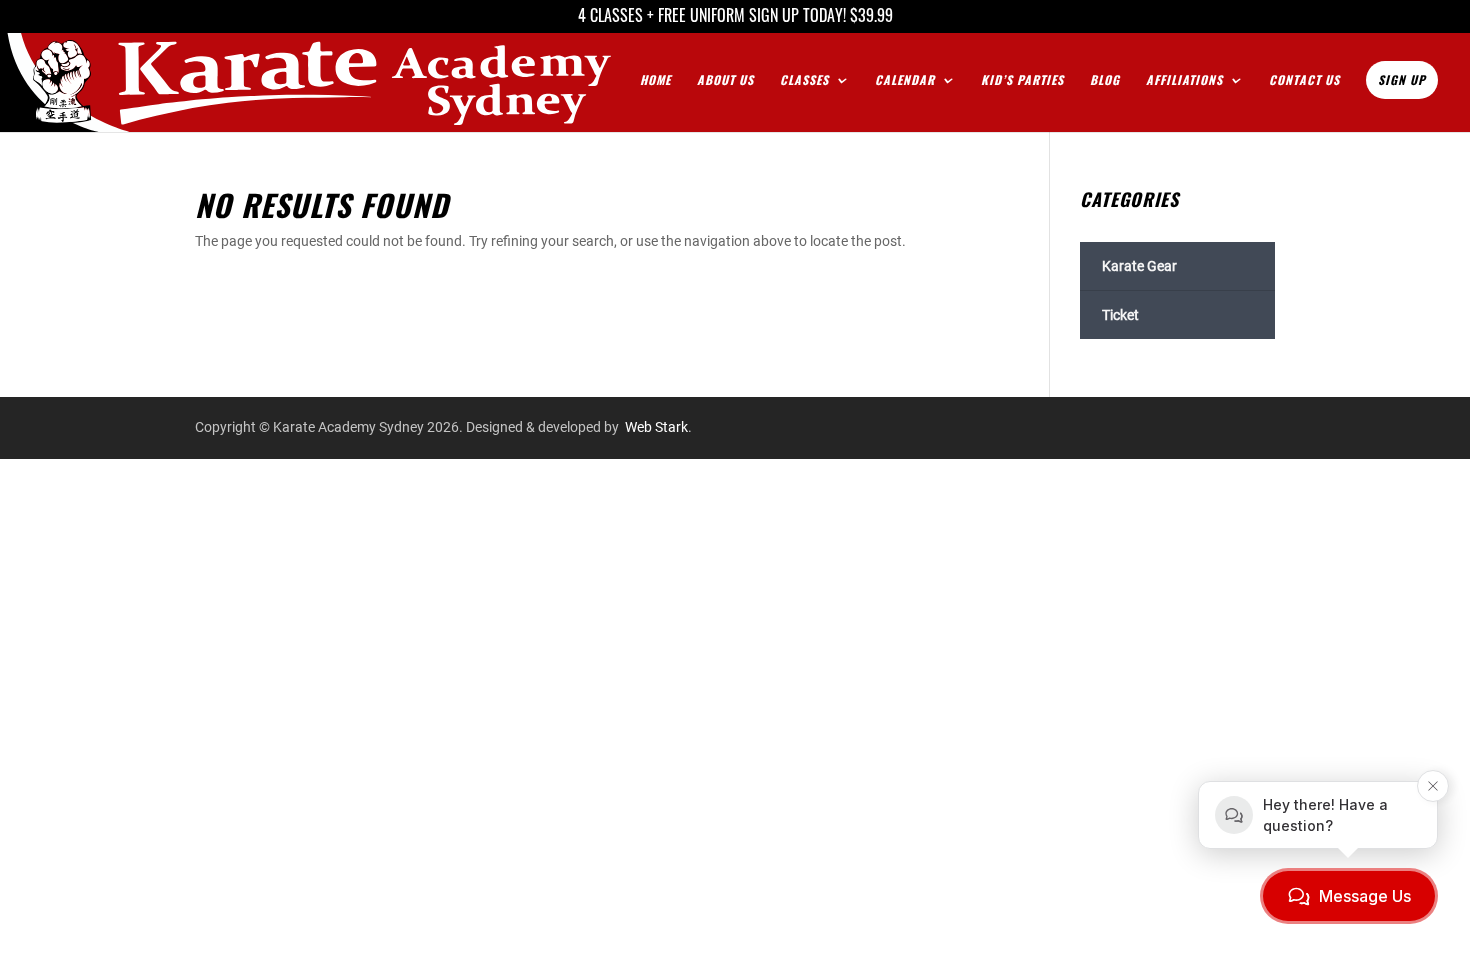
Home (655, 80)
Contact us (1304, 80)
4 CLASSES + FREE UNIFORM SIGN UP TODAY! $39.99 (735, 18)
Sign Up (1402, 79)
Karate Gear (1139, 266)
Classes (804, 80)
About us (725, 80)
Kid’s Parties (1022, 80)
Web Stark (656, 427)
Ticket (1120, 315)
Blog (1105, 80)
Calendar (905, 80)
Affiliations (1184, 80)
